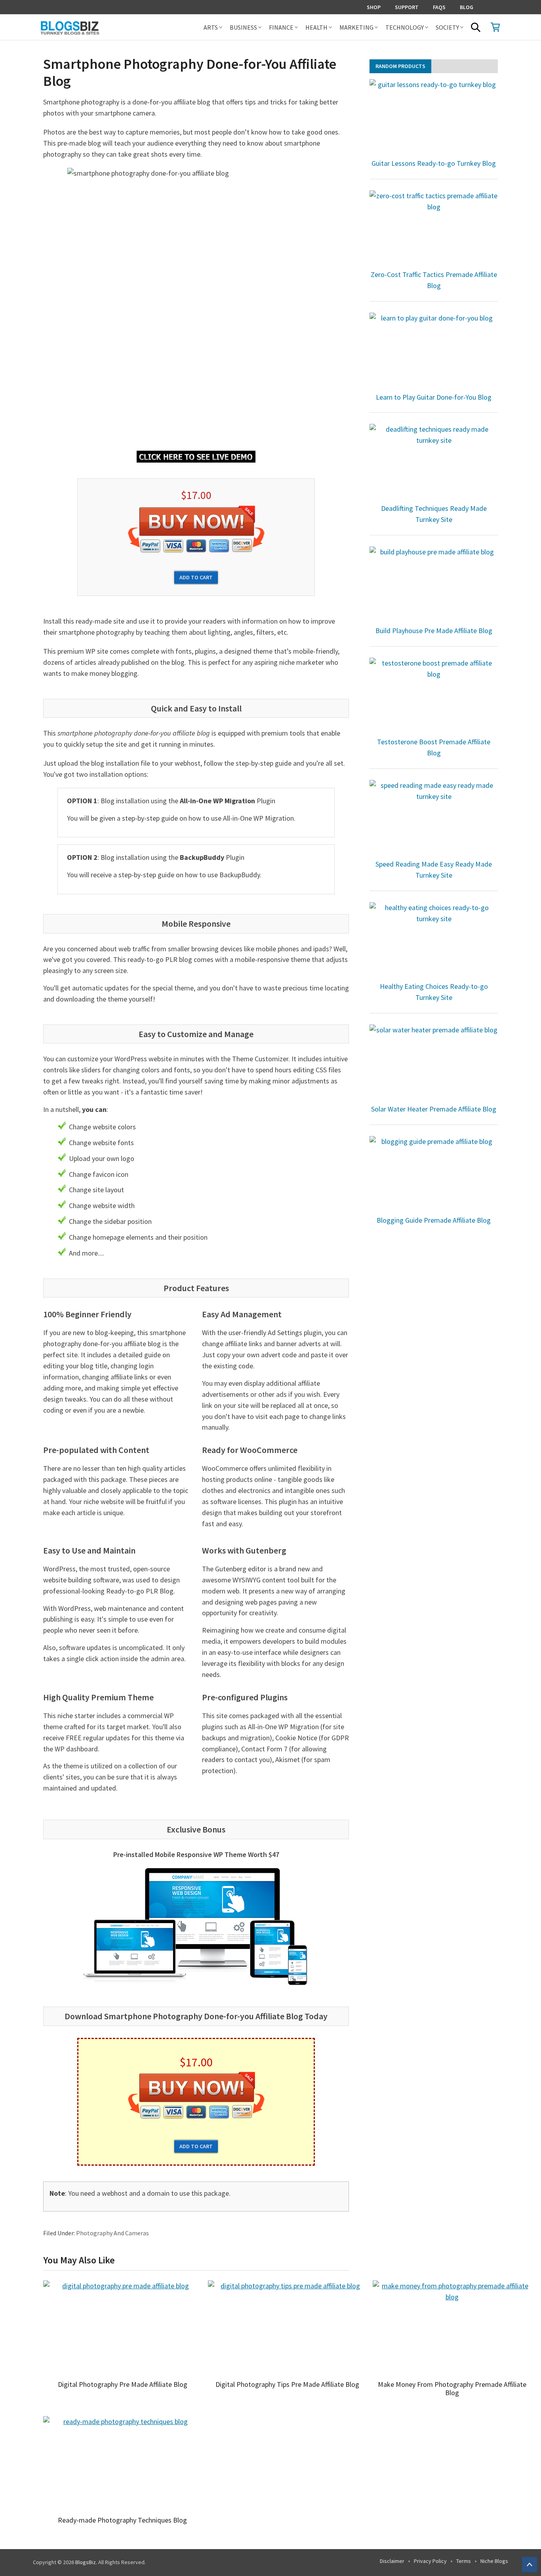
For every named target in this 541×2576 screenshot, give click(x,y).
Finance (281, 27)
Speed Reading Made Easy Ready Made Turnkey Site (434, 870)
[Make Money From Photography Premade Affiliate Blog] (452, 2328)
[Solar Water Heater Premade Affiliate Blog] (434, 1063)
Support (407, 7)
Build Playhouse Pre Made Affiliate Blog (434, 631)
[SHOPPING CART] (495, 27)
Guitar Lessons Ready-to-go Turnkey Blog (434, 163)
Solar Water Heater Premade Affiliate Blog (434, 1109)
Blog (467, 7)
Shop (374, 7)
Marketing (356, 27)
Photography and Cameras (112, 2233)
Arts (211, 27)
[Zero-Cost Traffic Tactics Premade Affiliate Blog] (434, 229)
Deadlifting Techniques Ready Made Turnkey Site (434, 514)
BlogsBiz (86, 2562)
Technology (405, 27)
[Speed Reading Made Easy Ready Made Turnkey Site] (434, 818)
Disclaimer (392, 2561)
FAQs (439, 7)
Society (447, 27)
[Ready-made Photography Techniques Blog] (122, 2464)
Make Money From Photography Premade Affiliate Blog (452, 2389)
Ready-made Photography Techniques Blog (122, 2520)
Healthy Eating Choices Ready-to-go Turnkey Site (434, 992)
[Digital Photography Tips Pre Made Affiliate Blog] (287, 2328)
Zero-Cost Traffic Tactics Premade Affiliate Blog (434, 280)
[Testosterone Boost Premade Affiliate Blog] (434, 696)
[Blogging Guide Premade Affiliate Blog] (434, 1174)
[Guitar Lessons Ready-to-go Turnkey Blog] (434, 118)
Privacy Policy (430, 2561)
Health (316, 27)
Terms (464, 2561)
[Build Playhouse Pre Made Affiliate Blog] (434, 585)
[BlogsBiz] (99, 27)
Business (243, 27)
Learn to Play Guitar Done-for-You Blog (434, 397)
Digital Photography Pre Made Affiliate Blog (123, 2384)
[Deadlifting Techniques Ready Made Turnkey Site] (434, 462)
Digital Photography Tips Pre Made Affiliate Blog (287, 2384)
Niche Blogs (494, 2561)
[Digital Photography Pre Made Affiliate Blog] (122, 2328)
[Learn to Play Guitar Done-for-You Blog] (434, 351)
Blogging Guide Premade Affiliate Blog (434, 1220)
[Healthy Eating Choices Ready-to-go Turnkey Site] (434, 941)
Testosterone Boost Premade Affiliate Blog (434, 747)
